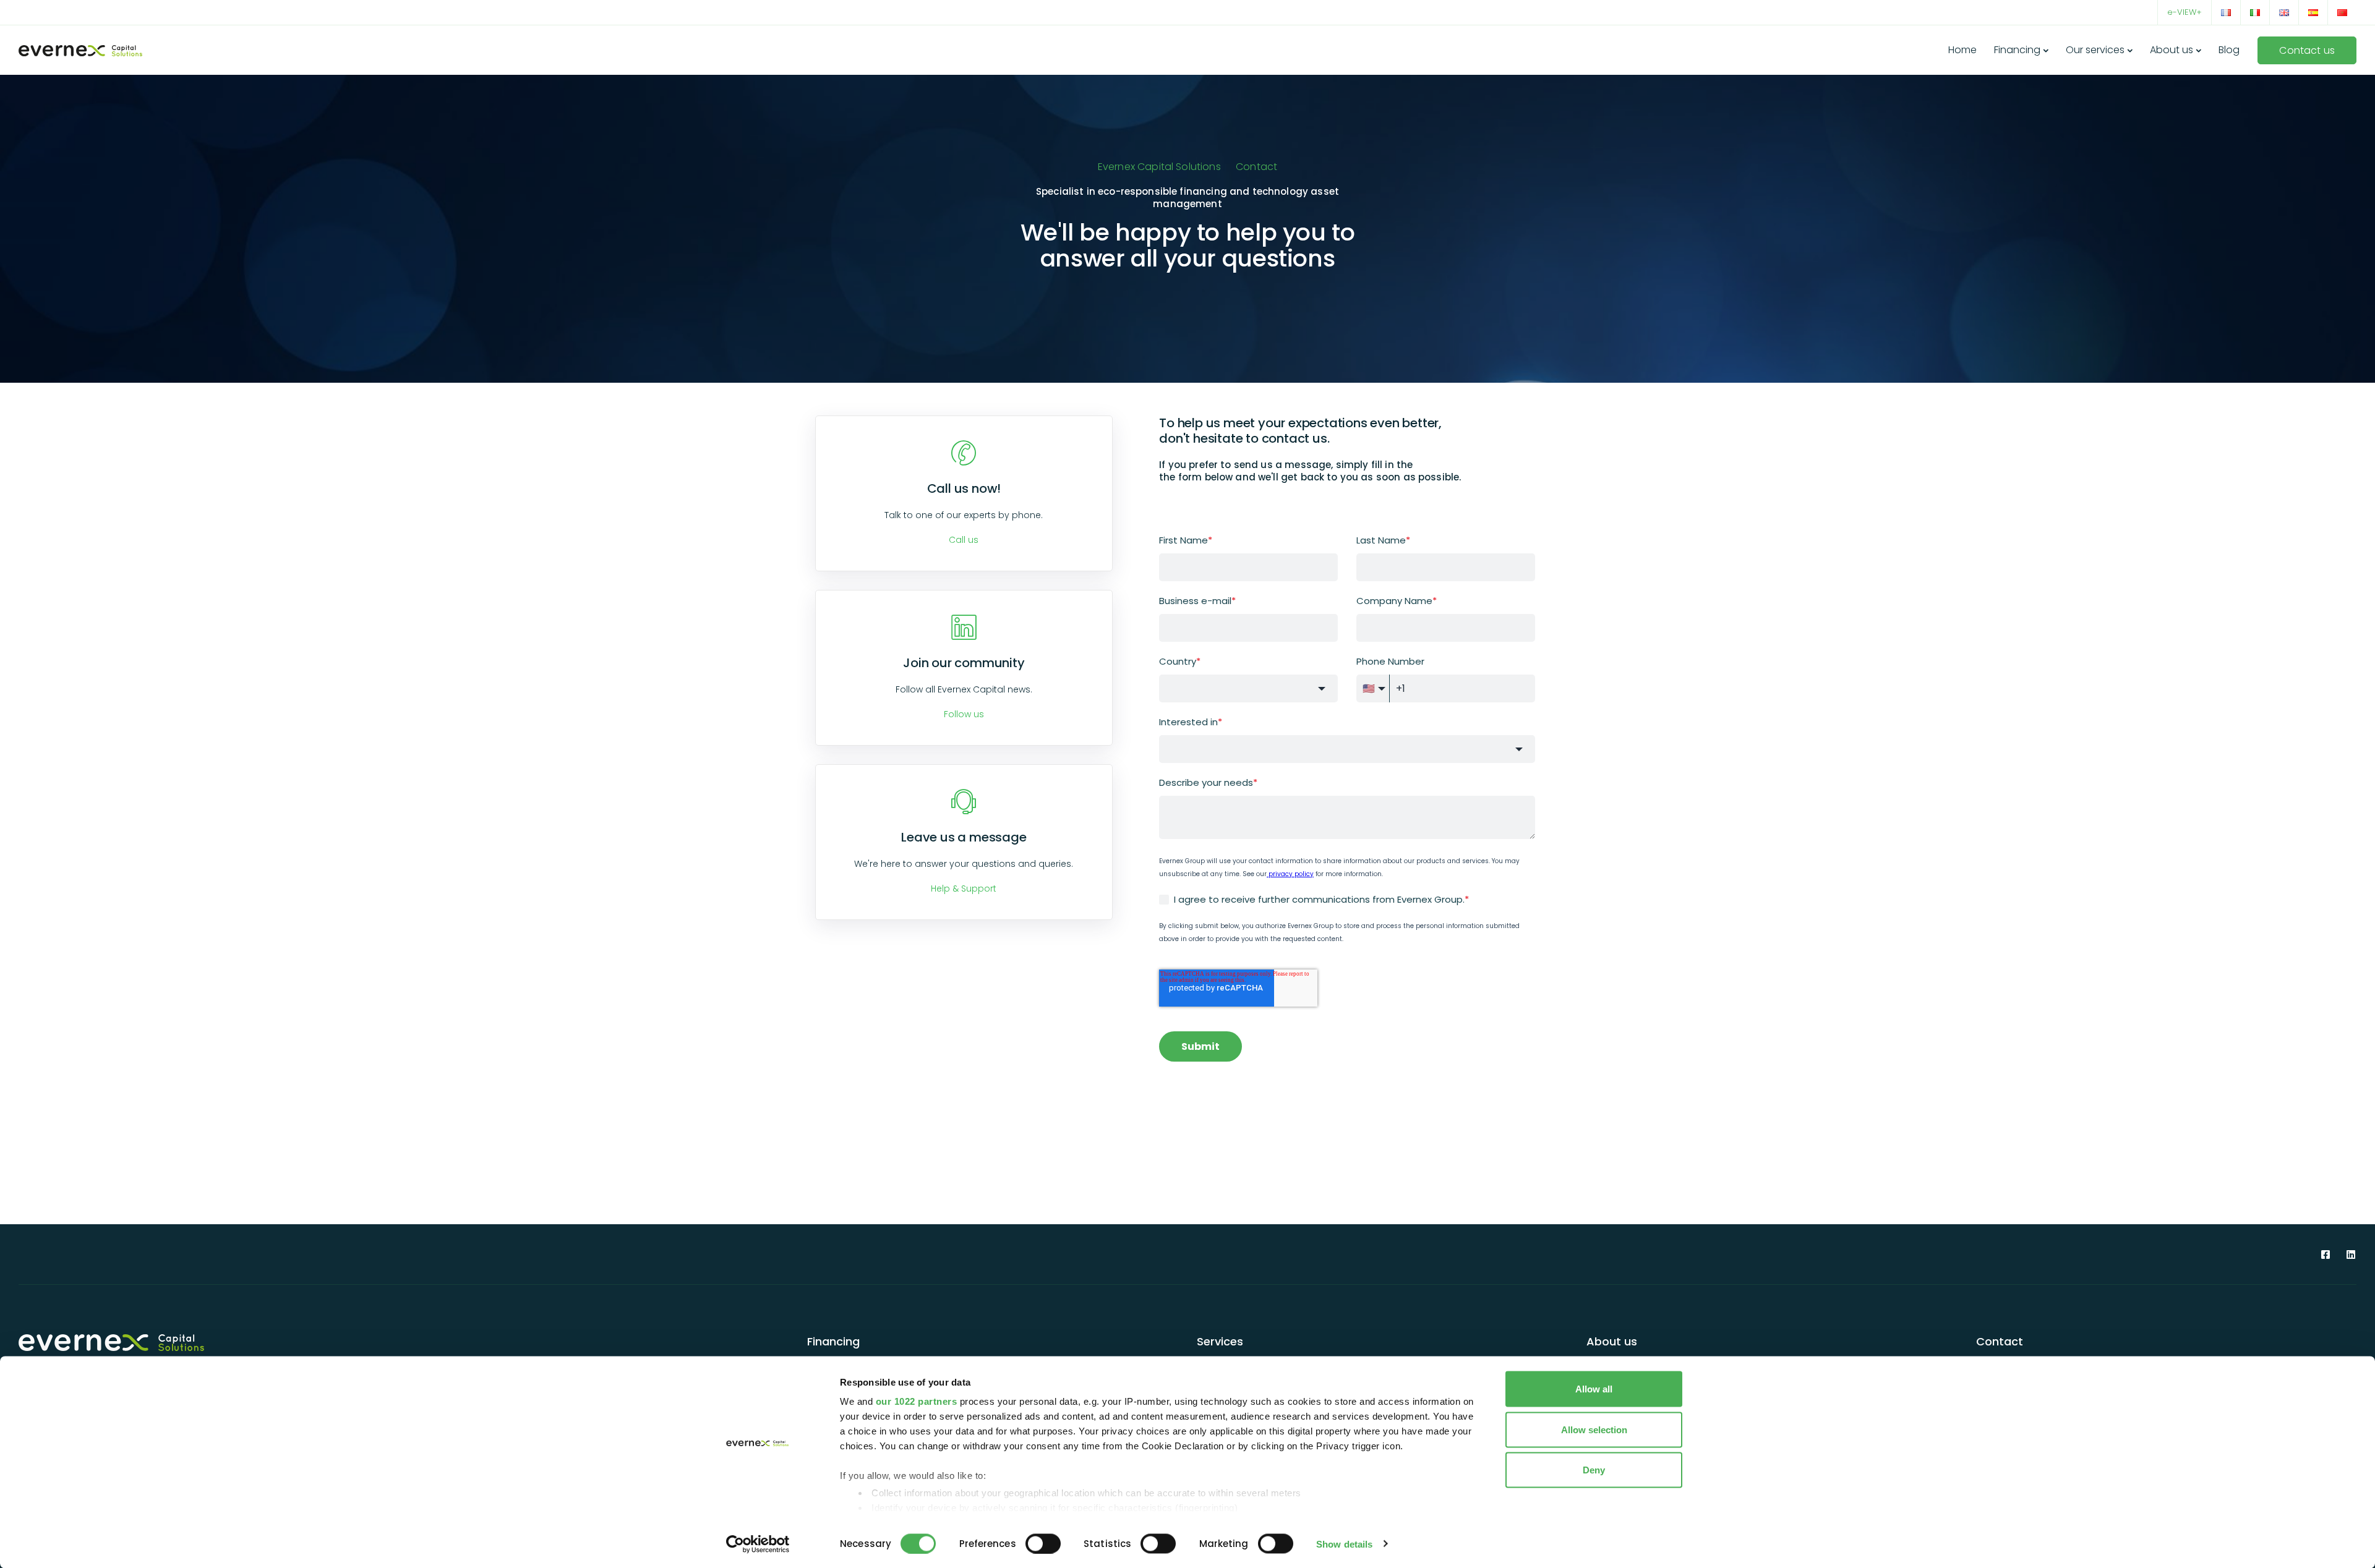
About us (2172, 50)
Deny (1594, 1470)
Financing (2017, 50)
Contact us (2307, 50)
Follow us (964, 714)
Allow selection (1594, 1429)
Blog (2229, 50)
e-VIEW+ (2185, 12)
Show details (1344, 1544)
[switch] (1043, 1543)
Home (1962, 50)
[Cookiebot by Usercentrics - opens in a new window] (758, 1544)
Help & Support (964, 888)
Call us (964, 540)
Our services (2095, 50)
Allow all (1594, 1389)
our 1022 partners (917, 1401)
